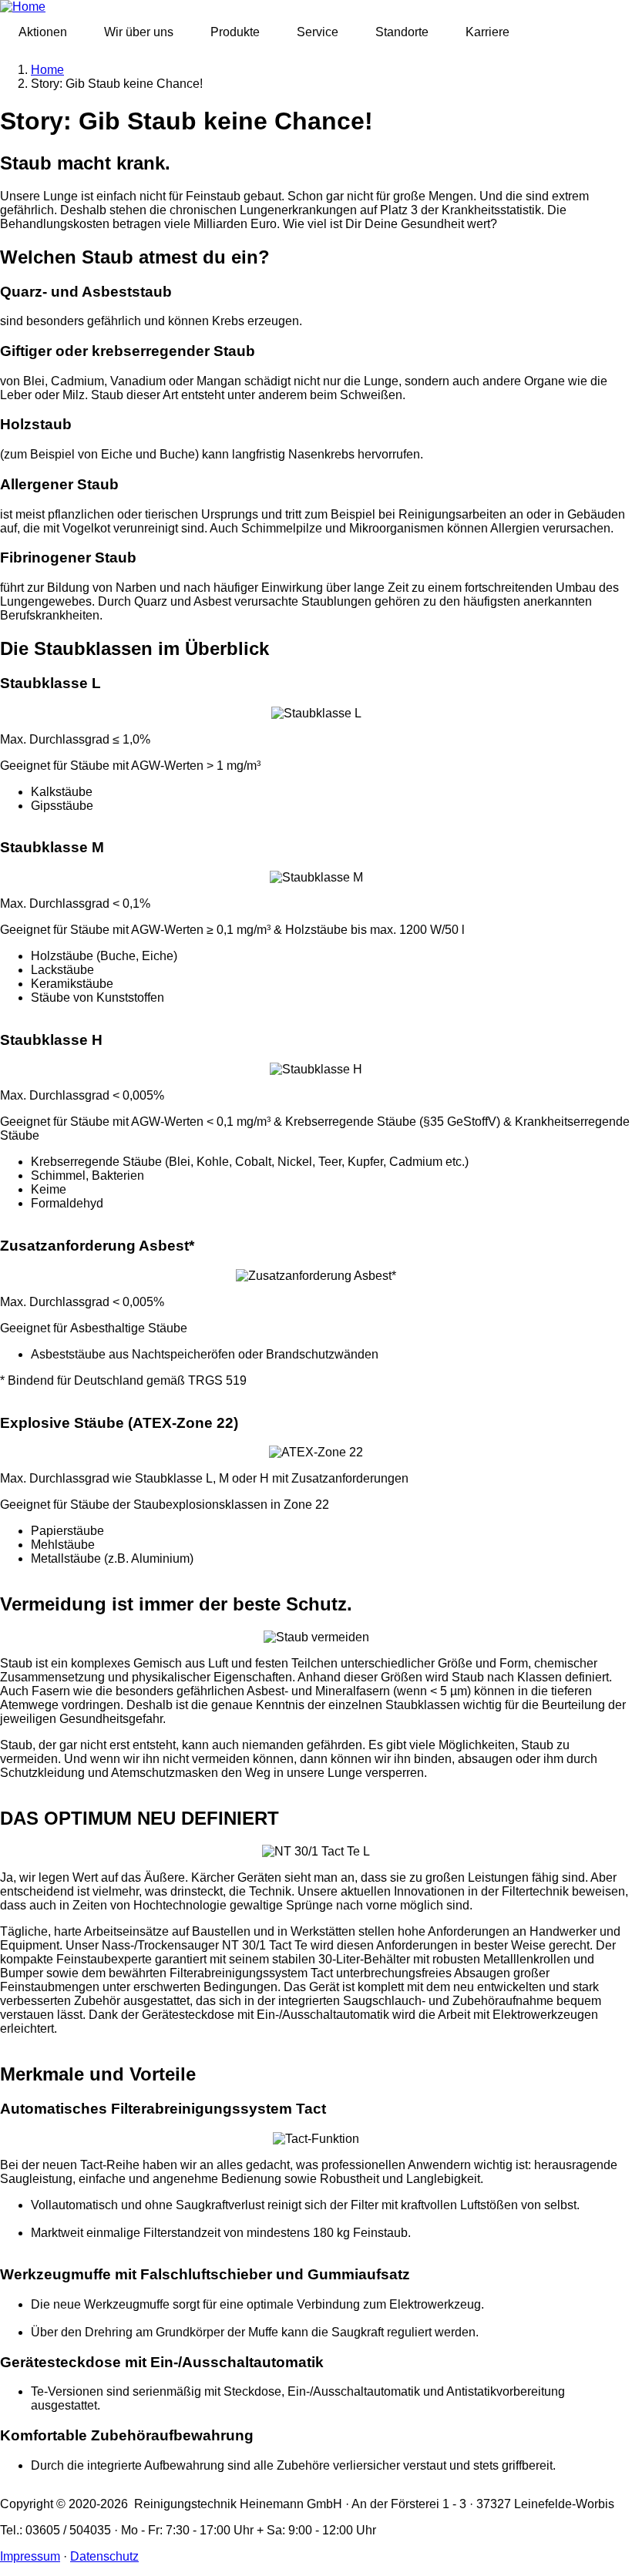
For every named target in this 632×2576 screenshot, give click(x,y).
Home (47, 70)
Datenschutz (104, 2556)
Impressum (30, 2556)
